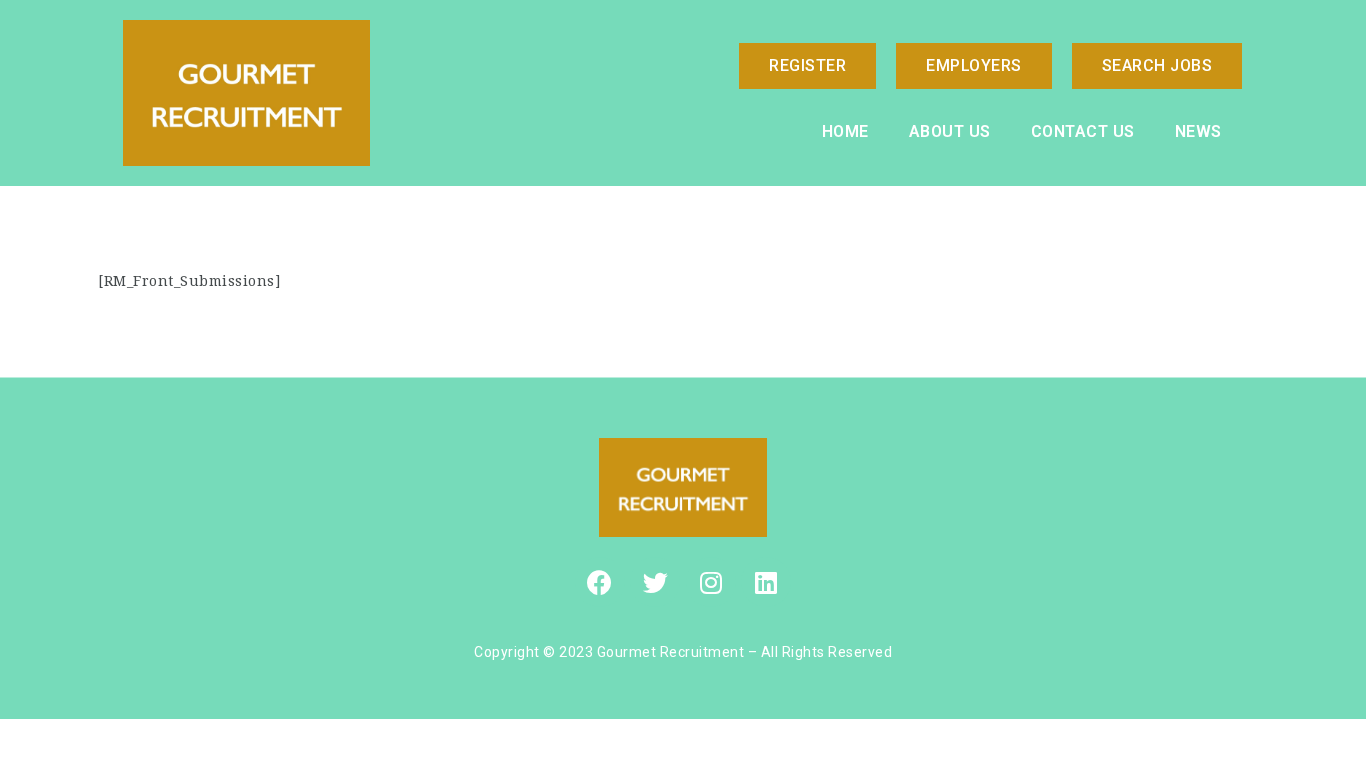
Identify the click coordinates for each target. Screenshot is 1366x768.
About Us (950, 131)
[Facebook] (600, 582)
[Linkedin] (766, 582)
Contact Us (1083, 131)
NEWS (1198, 131)
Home (845, 131)
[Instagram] (711, 582)
